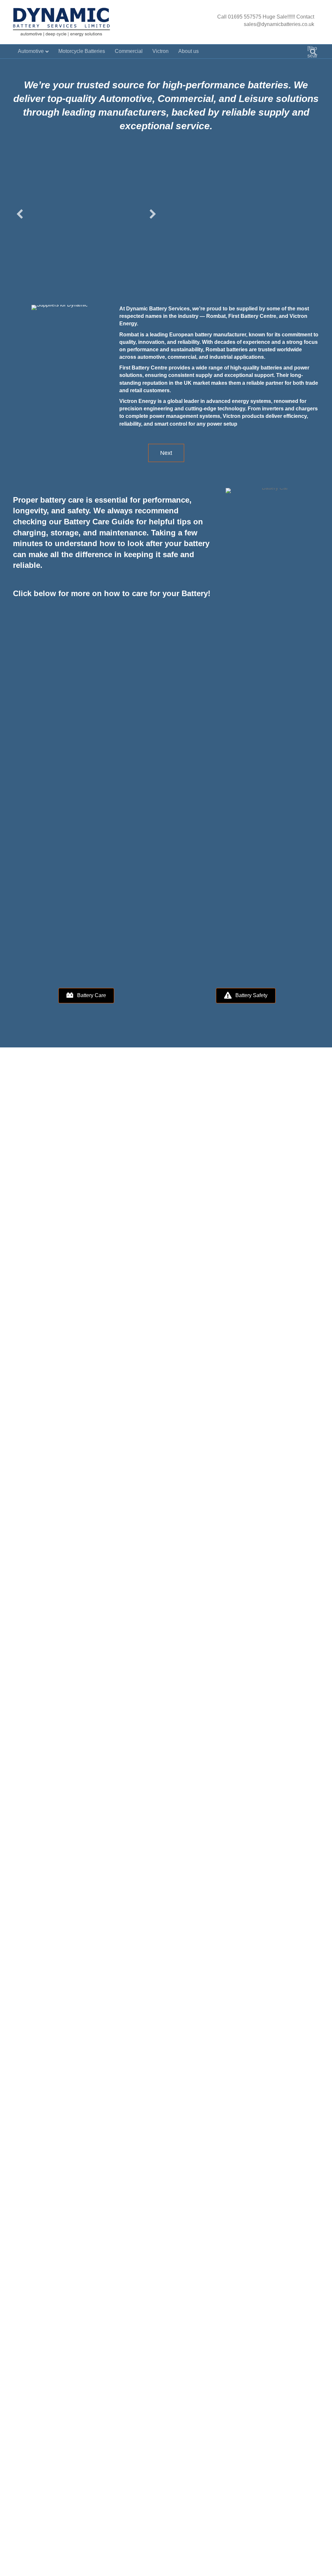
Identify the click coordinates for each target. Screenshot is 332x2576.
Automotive (31, 51)
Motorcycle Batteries (82, 51)
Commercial (129, 51)
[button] (20, 214)
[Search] (313, 52)
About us (189, 51)
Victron (160, 51)
